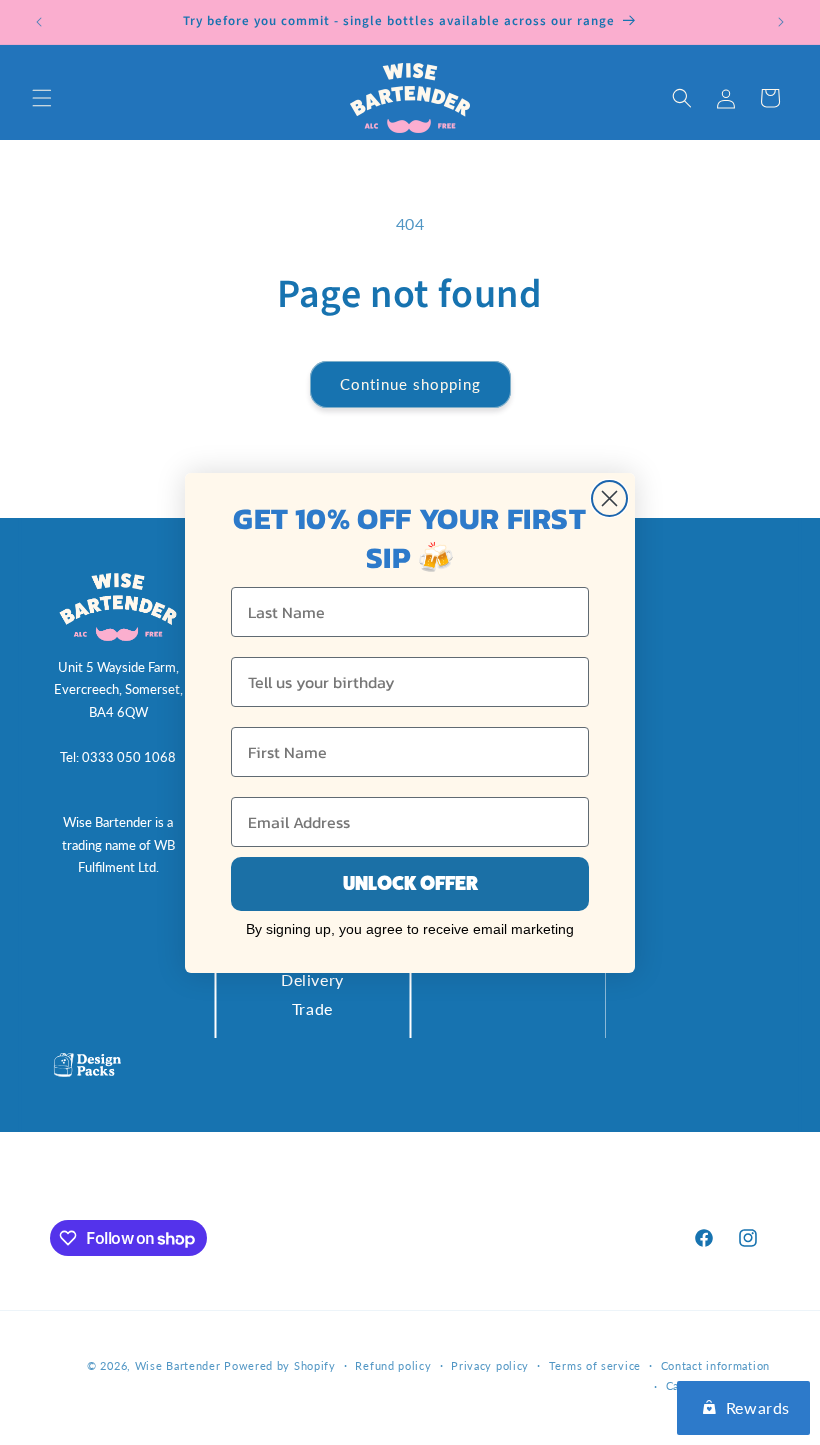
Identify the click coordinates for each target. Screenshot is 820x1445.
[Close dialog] (609, 498)
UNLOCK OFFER (410, 883)
